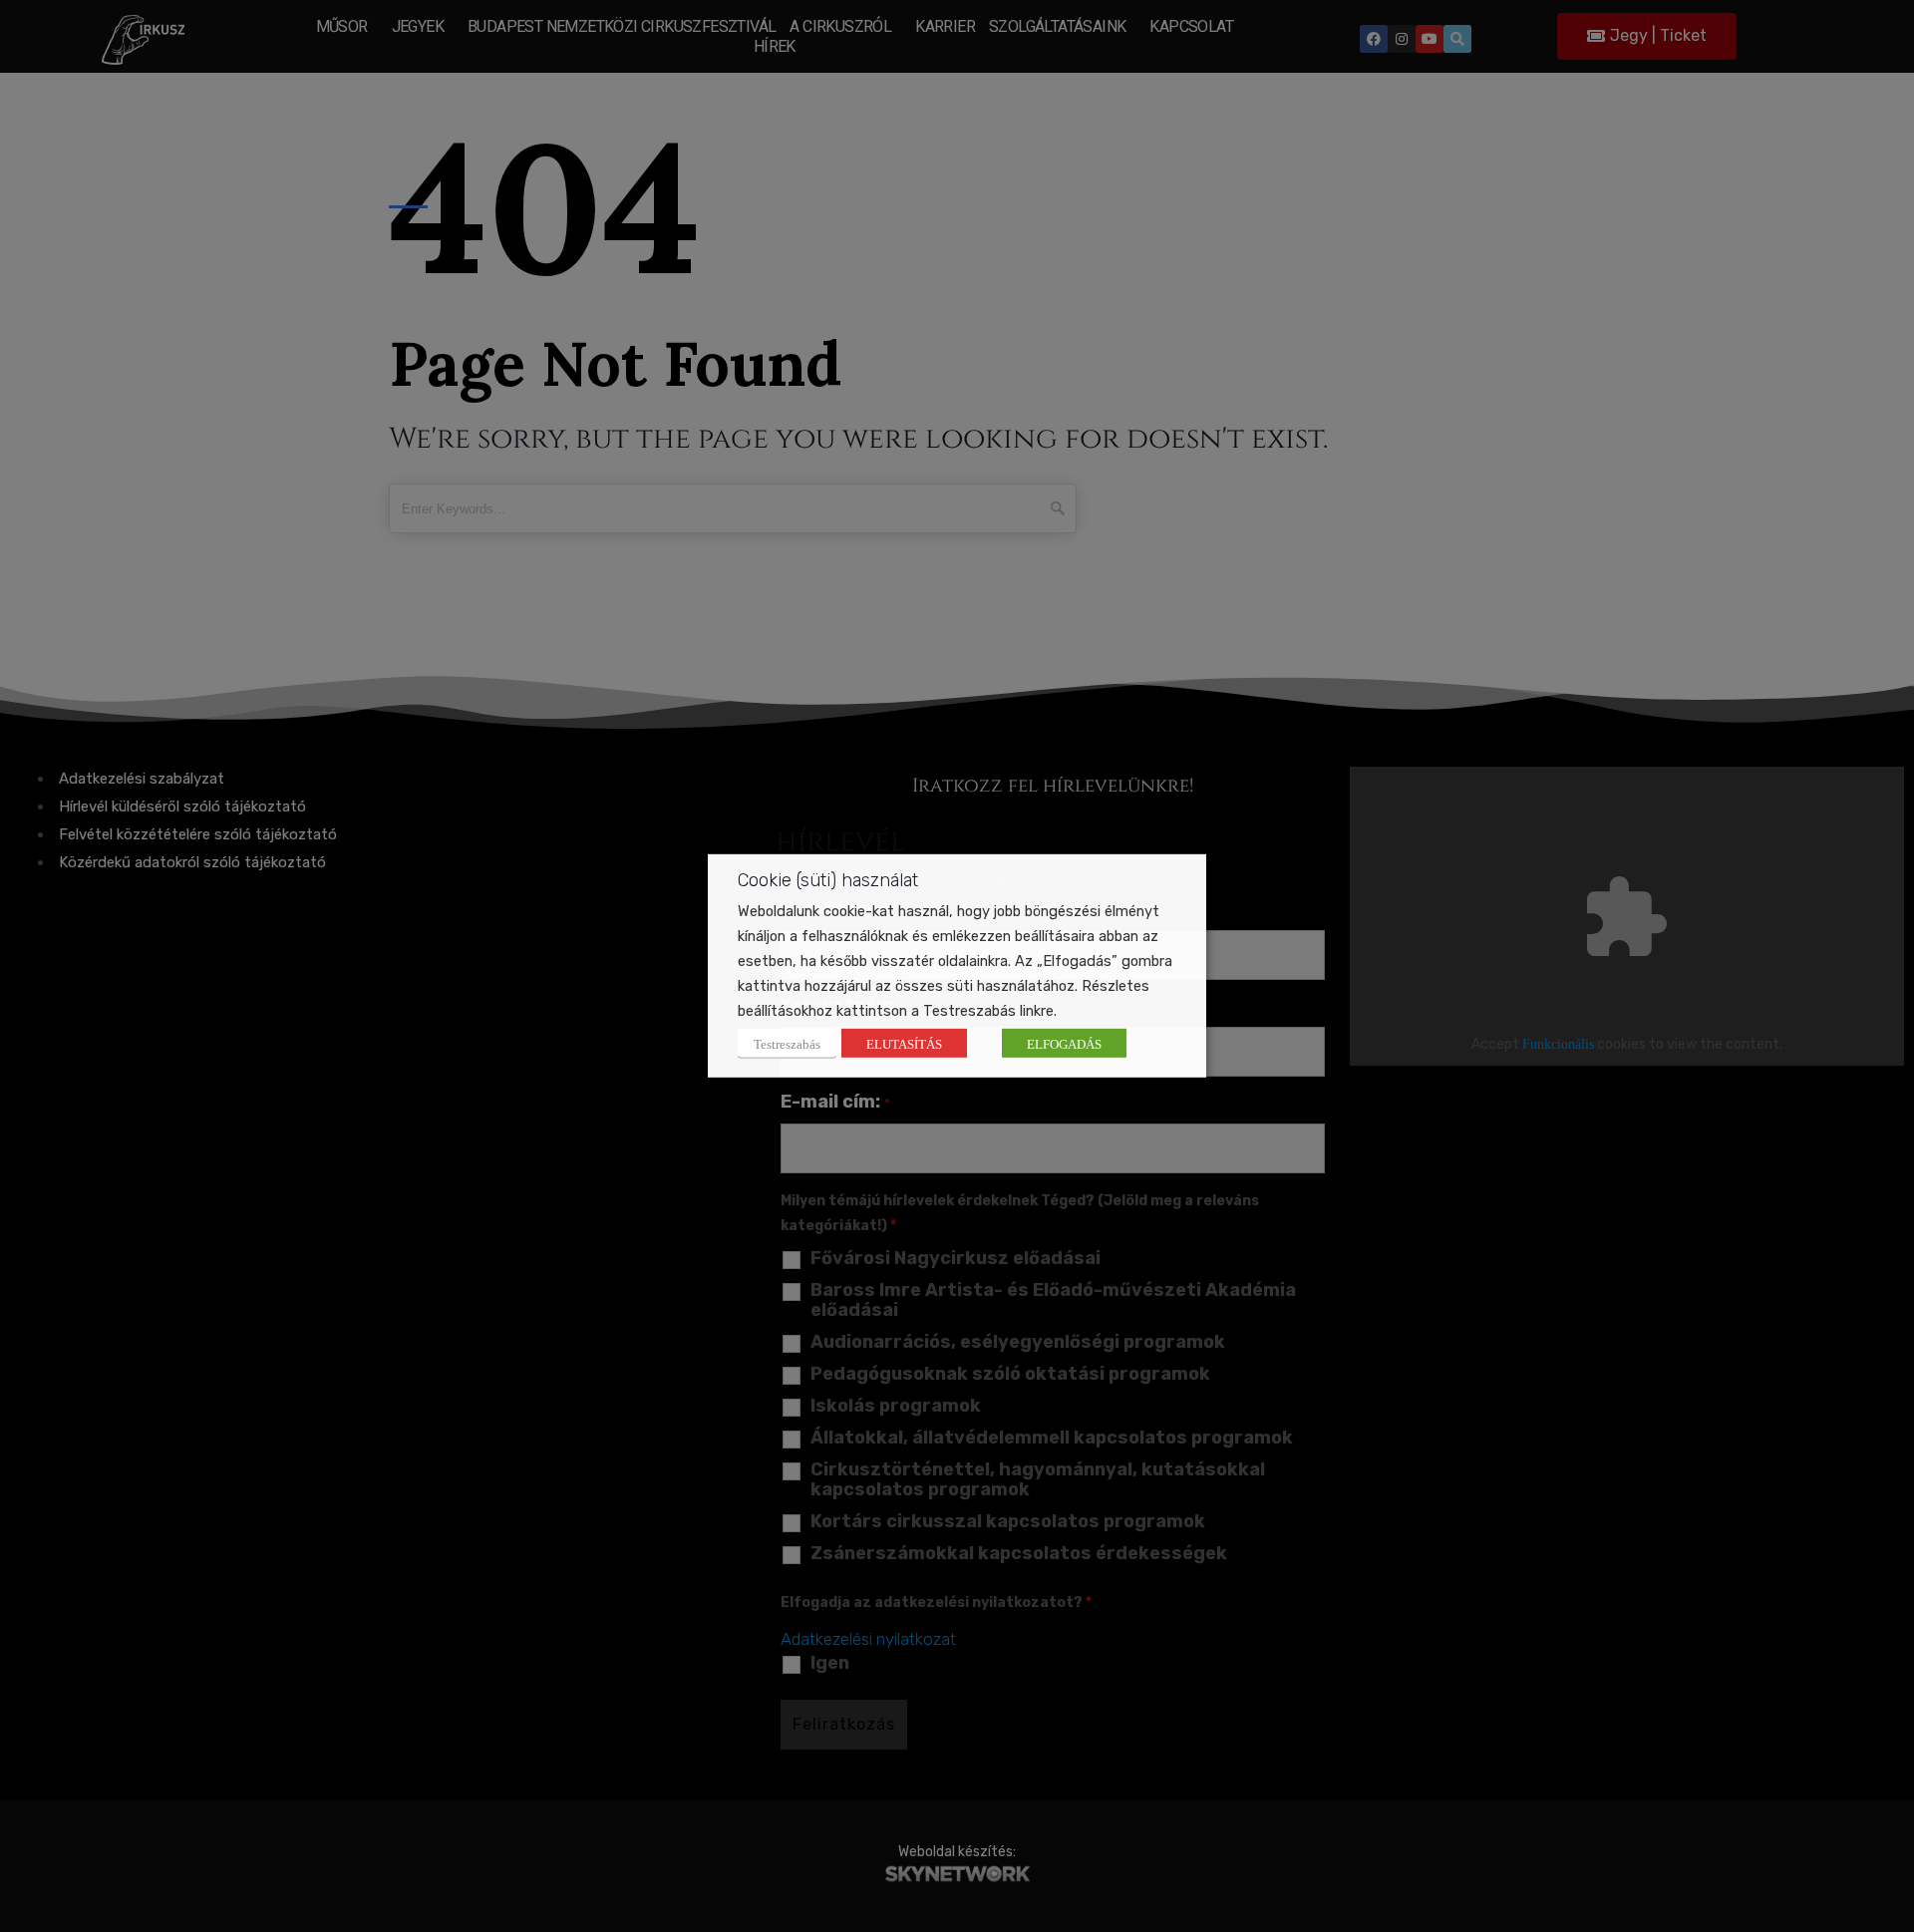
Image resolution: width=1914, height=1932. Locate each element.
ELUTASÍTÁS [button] (904, 1043)
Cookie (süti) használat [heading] (828, 880)
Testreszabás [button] (787, 1043)
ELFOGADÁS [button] (1064, 1043)
